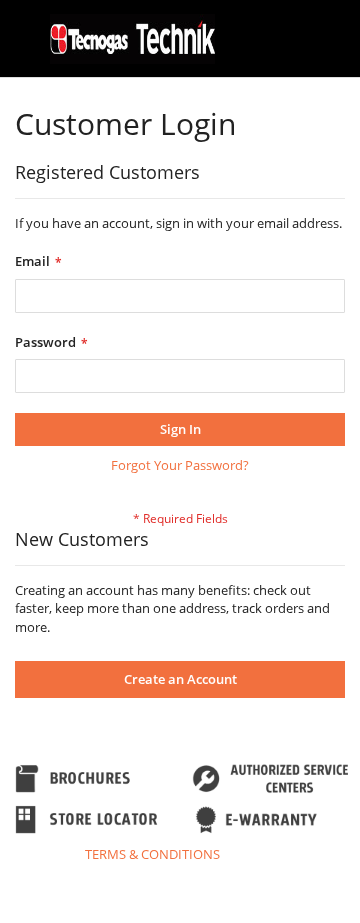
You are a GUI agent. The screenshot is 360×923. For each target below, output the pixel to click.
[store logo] (132, 39)
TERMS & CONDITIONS (152, 854)
